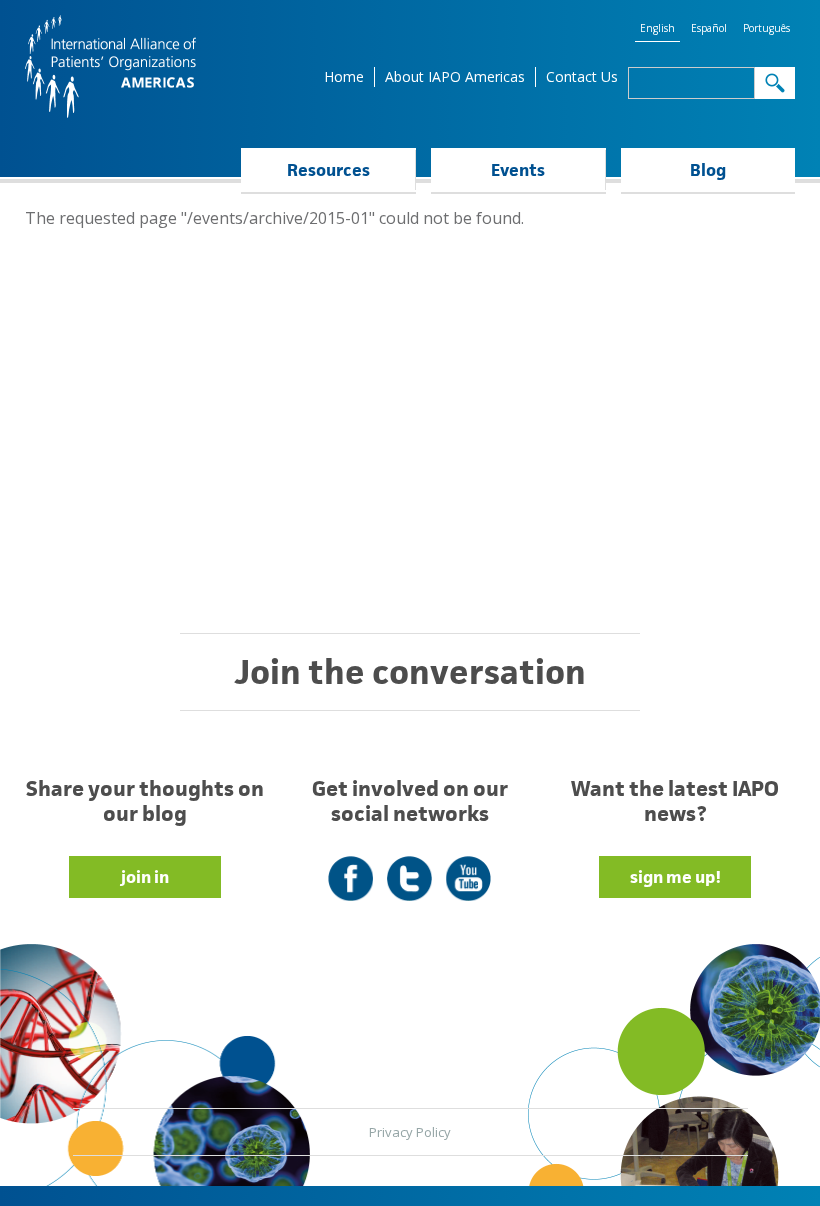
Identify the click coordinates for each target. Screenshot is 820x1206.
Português (766, 28)
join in (145, 877)
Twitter (409, 866)
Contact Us (582, 76)
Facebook (350, 866)
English (657, 28)
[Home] (110, 66)
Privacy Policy (410, 1132)
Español (709, 28)
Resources (328, 170)
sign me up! (675, 877)
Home (344, 76)
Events (518, 170)
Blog (708, 170)
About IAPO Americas (455, 76)
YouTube (468, 866)
